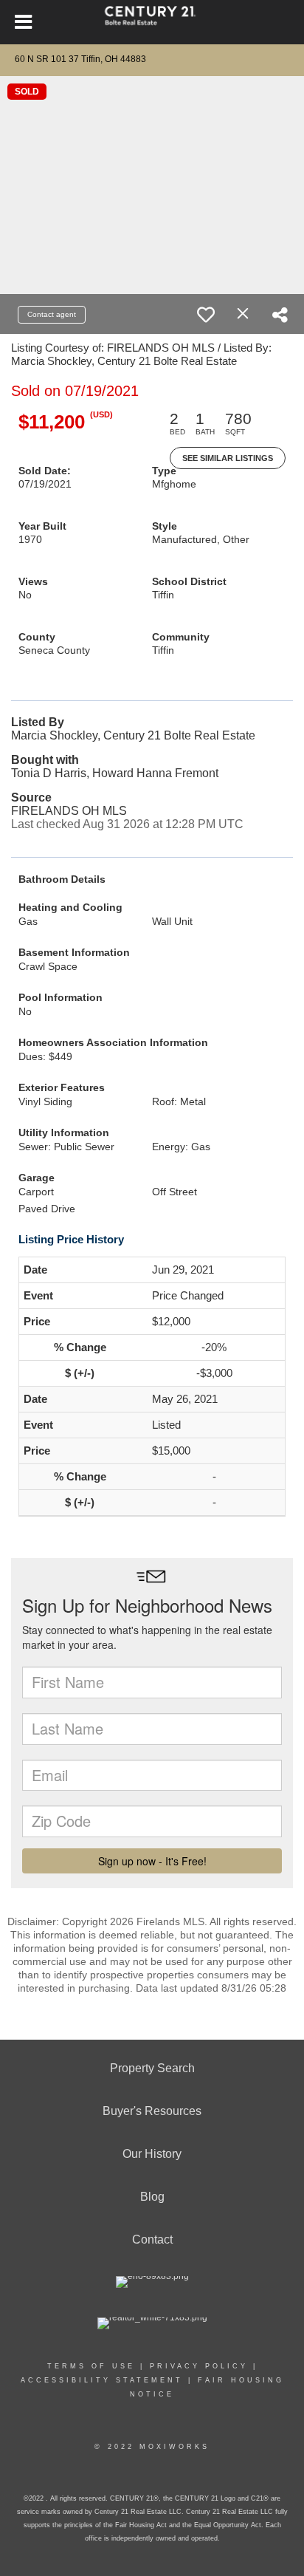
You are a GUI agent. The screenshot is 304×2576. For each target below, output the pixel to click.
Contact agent (52, 314)
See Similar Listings (228, 458)
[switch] (206, 315)
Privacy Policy (199, 2366)
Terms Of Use (91, 2366)
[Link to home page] (152, 22)
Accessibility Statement (102, 2380)
